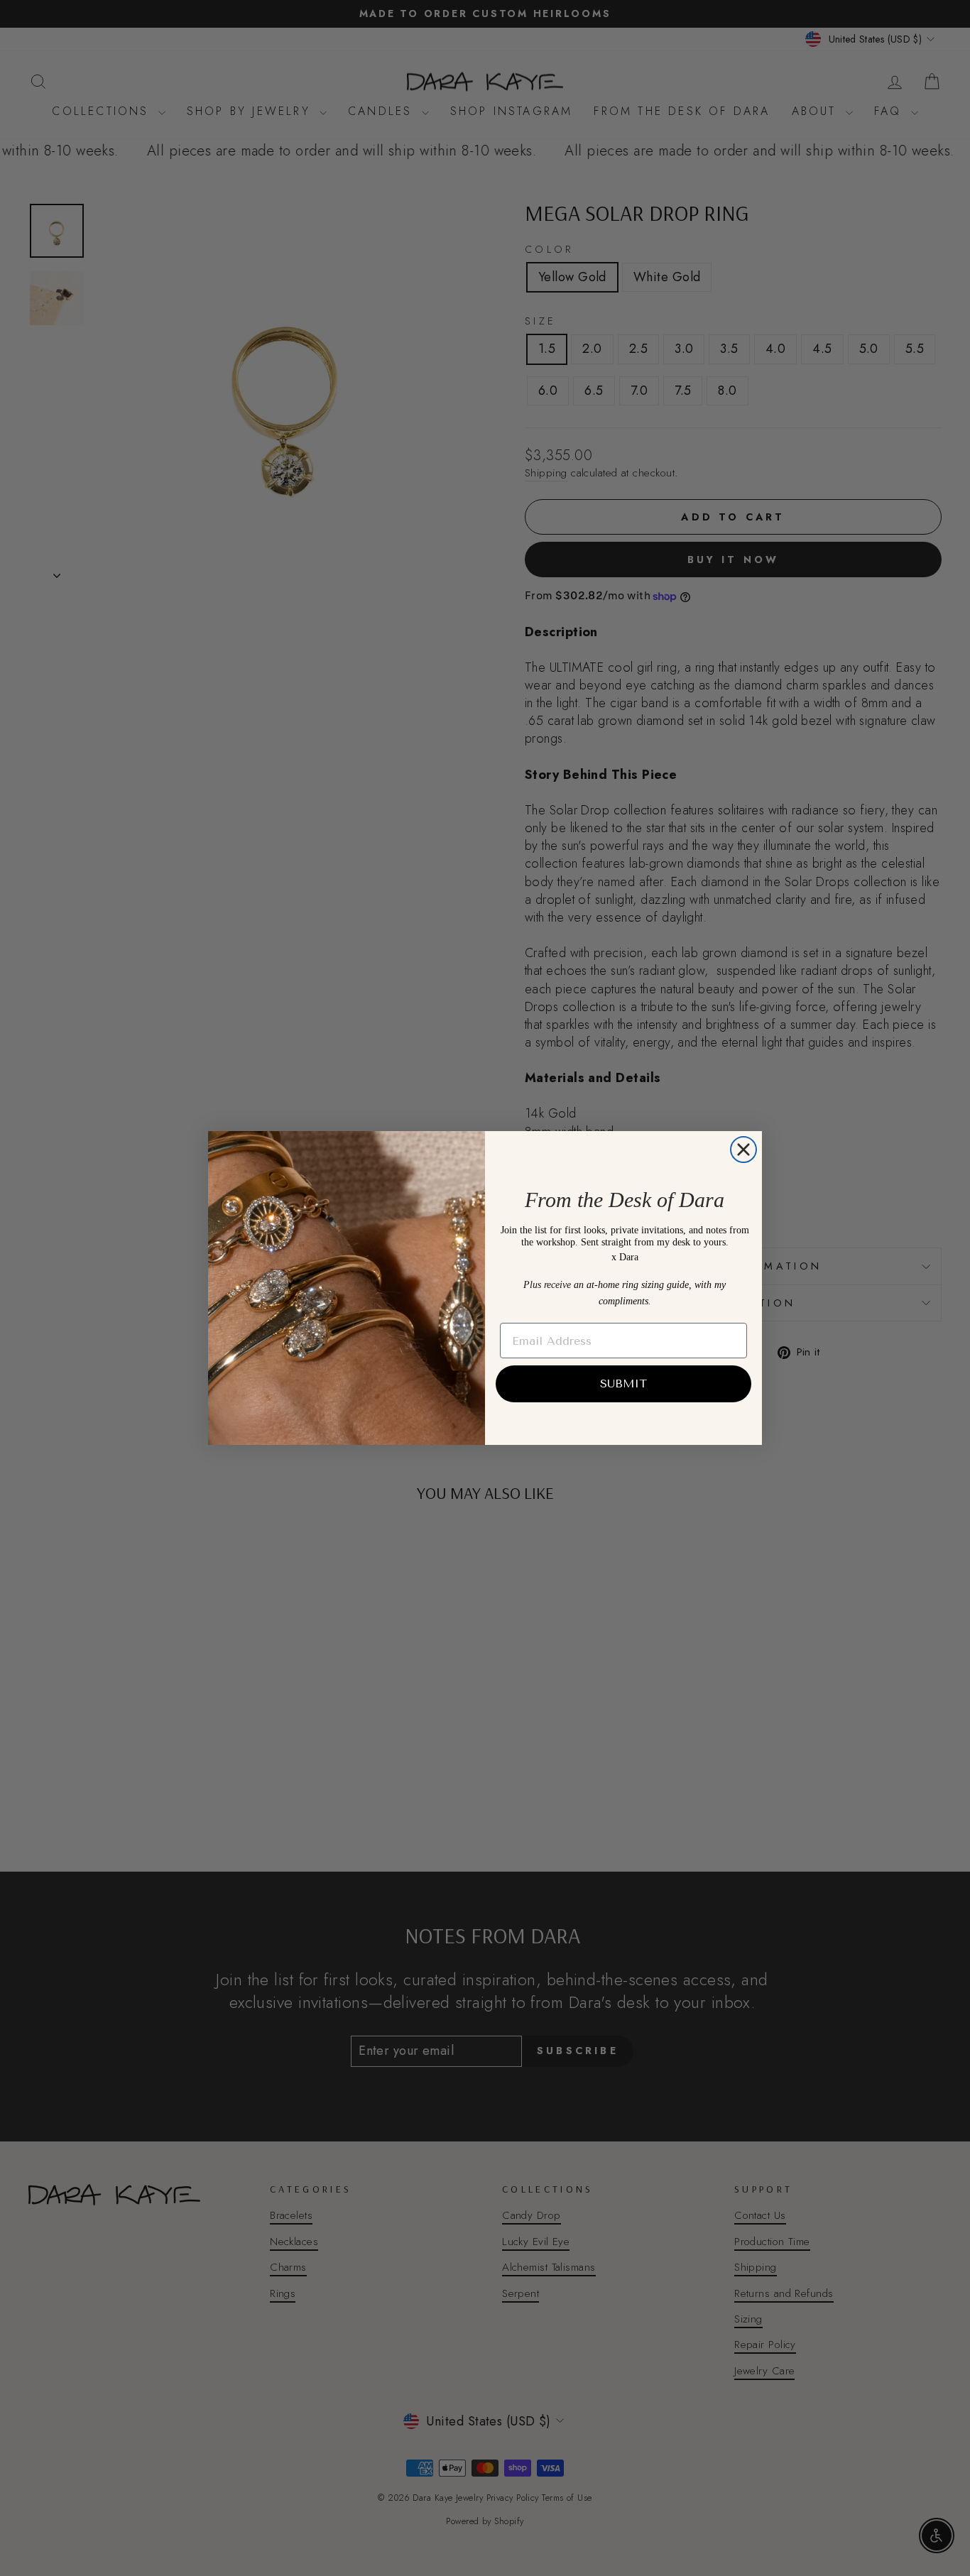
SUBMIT (623, 1383)
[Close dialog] (743, 1150)
